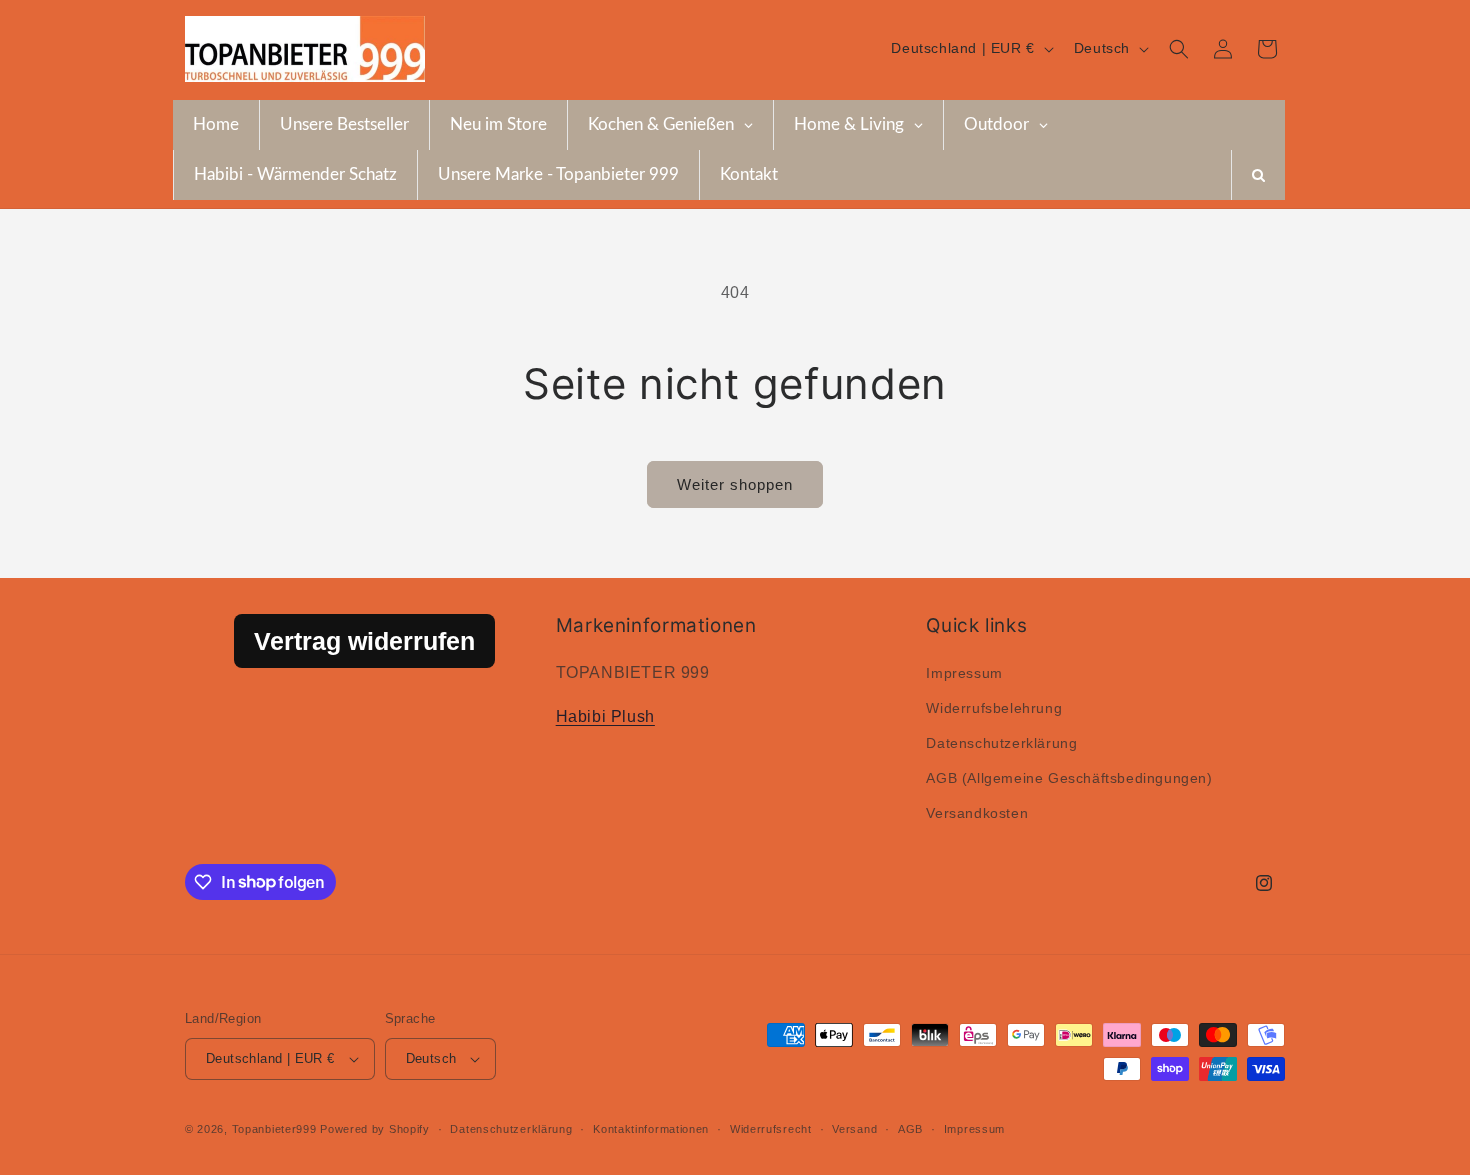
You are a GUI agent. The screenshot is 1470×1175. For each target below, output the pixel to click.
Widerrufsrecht (771, 1129)
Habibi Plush (605, 716)
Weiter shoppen (735, 484)
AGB (910, 1129)
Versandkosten (977, 813)
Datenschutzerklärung (1001, 743)
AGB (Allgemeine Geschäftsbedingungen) (1069, 778)
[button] (1179, 49)
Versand (854, 1129)
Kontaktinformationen (651, 1129)
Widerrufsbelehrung (994, 708)
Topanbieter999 (274, 1129)
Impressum (964, 673)
